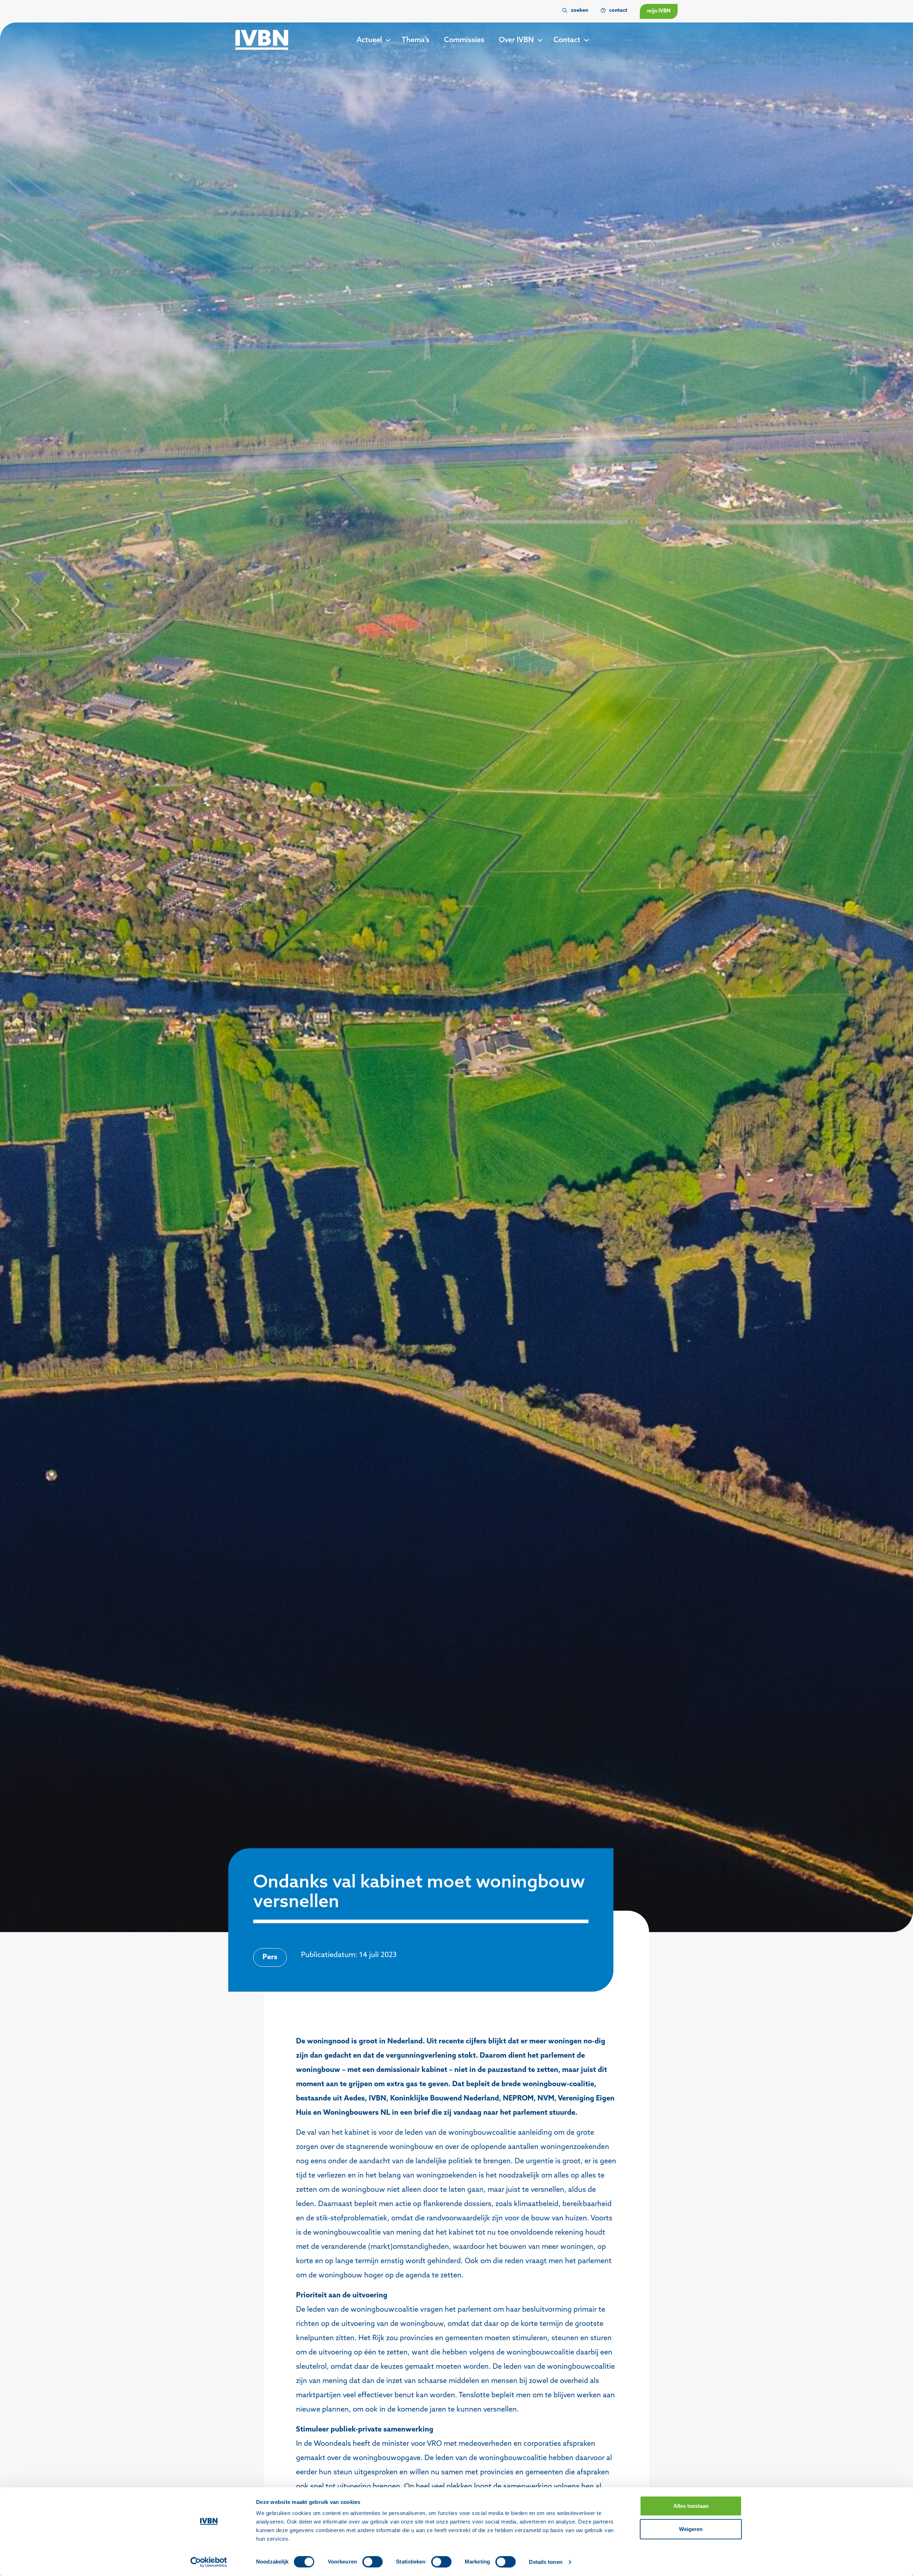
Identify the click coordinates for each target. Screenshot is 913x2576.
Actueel (369, 40)
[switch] (373, 2562)
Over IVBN (516, 40)
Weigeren (691, 2529)
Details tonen (545, 2562)
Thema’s (415, 40)
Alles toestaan (691, 2506)
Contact (567, 40)
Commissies (464, 40)
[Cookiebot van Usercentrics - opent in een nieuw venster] (209, 2562)
